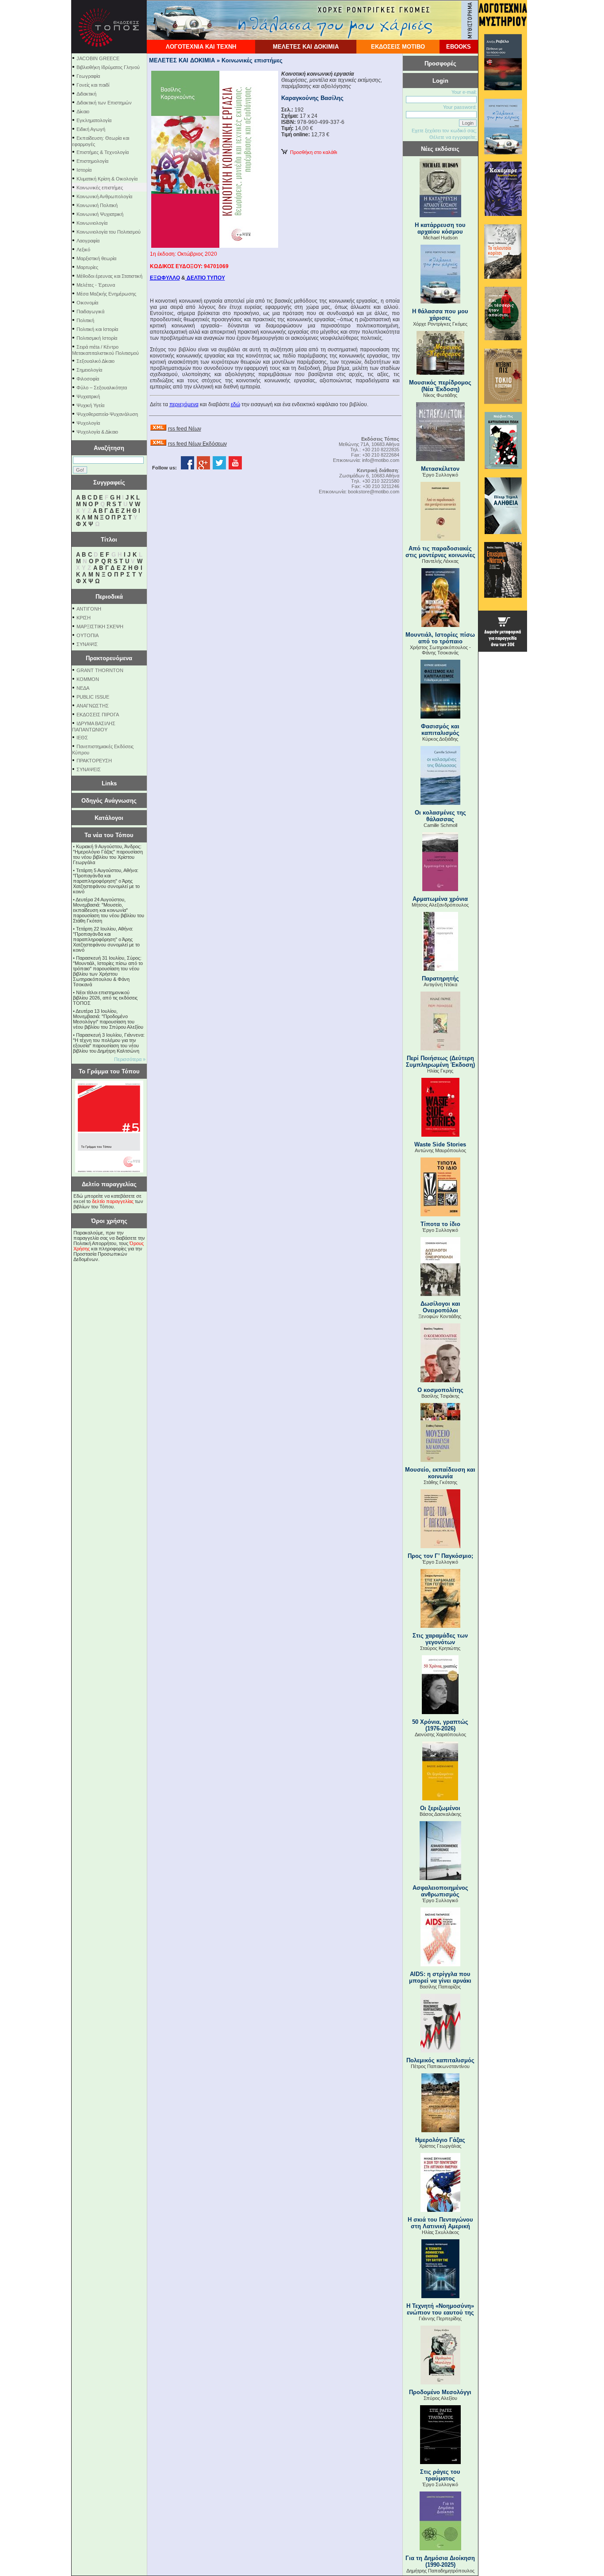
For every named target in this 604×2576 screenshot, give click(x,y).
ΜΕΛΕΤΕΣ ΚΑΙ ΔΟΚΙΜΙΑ (306, 47)
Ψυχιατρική (88, 396)
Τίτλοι (109, 540)
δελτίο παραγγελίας (113, 1201)
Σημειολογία (89, 370)
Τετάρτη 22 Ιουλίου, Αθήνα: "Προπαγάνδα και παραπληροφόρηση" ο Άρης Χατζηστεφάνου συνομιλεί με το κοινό (106, 939)
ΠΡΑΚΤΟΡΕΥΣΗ (94, 761)
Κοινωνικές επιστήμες (100, 188)
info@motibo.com (381, 460)
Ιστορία (84, 170)
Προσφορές (440, 63)
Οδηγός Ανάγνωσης (109, 801)
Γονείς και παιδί (93, 85)
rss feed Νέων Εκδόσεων (197, 444)
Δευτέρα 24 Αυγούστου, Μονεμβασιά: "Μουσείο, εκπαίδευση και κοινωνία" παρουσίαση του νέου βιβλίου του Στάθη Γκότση (109, 910)
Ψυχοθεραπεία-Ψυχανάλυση (107, 414)
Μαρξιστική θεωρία (96, 258)
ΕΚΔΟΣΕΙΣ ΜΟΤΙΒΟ (398, 47)
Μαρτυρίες (87, 267)
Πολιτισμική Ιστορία (97, 338)
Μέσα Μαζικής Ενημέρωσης (106, 294)
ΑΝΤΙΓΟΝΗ (89, 609)
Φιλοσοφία (88, 379)
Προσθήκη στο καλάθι (312, 152)
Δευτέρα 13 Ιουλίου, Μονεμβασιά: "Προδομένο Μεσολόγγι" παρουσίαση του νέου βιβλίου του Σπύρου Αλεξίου (108, 1019)
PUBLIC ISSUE (93, 697)
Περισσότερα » (130, 1059)
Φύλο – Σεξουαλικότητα (102, 388)
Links (109, 783)
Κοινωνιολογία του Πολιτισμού (109, 232)
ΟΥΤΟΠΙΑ (88, 635)
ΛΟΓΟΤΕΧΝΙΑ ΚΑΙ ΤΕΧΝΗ (201, 47)
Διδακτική (86, 94)
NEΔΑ (83, 688)
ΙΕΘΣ (82, 738)
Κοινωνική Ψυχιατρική (100, 214)
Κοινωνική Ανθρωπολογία (104, 196)
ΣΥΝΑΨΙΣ (87, 644)
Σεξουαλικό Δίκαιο (96, 361)
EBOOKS (459, 47)
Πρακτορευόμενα (109, 658)
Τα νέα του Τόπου (109, 835)
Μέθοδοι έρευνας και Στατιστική (109, 276)
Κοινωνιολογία (92, 223)
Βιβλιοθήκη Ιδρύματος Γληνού (108, 67)
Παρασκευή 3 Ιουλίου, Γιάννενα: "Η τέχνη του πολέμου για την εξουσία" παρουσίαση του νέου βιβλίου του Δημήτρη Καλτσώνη (109, 1043)
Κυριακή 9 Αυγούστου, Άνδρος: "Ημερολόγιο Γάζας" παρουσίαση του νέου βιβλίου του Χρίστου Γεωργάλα (108, 854)
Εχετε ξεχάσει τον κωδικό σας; (444, 131)
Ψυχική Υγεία (90, 405)
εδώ (235, 404)
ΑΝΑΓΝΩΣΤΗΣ (93, 706)
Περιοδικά (109, 597)
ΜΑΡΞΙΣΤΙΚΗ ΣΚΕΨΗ (100, 627)
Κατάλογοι (109, 818)
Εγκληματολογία (94, 120)
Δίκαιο (83, 111)
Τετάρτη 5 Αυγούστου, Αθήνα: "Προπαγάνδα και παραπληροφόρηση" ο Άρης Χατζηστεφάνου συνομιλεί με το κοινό (106, 881)
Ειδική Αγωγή (91, 129)
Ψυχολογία (88, 423)
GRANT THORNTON (100, 670)
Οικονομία (87, 303)
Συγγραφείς (109, 483)
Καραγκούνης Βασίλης (312, 98)
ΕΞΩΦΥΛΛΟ (165, 278)
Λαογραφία (88, 241)
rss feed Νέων (185, 429)
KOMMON (88, 679)
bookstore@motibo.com (374, 492)
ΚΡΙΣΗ (84, 618)
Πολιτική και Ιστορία (97, 329)
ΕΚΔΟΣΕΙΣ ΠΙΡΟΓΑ (98, 715)
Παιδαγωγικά (90, 311)
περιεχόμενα (184, 404)
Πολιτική (85, 320)
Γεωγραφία (88, 76)
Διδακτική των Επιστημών (104, 103)
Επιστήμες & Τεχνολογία (103, 152)
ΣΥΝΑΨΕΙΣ (89, 769)
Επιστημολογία (92, 161)
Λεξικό (83, 250)
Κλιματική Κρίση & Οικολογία (107, 179)
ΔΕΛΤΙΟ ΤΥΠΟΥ (205, 278)
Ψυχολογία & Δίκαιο (97, 432)
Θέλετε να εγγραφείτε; (453, 137)
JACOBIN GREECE (98, 58)
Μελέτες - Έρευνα (96, 285)
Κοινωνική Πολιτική (97, 205)
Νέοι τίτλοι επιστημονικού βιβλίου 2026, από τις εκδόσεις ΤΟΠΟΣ (105, 998)
